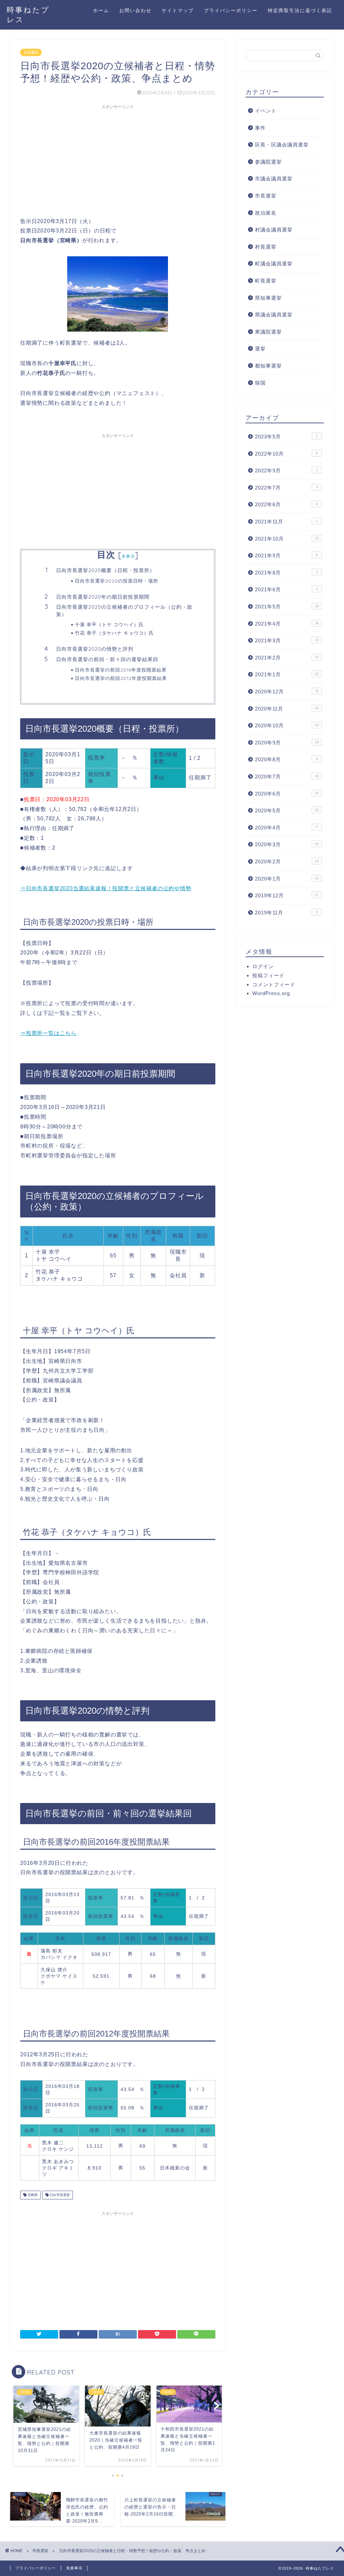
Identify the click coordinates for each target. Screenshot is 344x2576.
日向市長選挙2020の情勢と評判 (95, 649)
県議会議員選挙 (274, 315)
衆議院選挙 (268, 332)
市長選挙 (31, 52)
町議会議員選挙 (274, 264)
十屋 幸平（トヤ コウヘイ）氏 (109, 624)
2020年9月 (287, 743)
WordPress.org (271, 993)
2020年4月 (287, 828)
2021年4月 (287, 624)
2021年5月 (287, 607)
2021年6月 (286, 589)
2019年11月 (286, 913)
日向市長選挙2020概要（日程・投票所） (105, 570)
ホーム (101, 10)
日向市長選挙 (59, 2195)
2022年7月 (286, 488)
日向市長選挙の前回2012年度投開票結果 (121, 678)
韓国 (260, 383)
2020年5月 (287, 810)
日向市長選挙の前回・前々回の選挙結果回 (107, 659)
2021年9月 (286, 555)
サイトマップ (178, 10)
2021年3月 (287, 640)
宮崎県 (32, 2195)
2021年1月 (287, 674)
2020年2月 (287, 862)
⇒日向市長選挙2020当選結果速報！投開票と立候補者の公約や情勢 (106, 888)
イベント (266, 111)
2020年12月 (287, 692)
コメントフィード (274, 984)
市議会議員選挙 (274, 179)
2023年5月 (286, 437)
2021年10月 (287, 539)
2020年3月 (287, 844)
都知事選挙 (268, 366)
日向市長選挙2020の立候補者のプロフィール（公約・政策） (124, 611)
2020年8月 (286, 759)
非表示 (128, 556)
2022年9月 (286, 470)
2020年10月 (287, 725)
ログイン (263, 966)
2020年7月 (287, 777)
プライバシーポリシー (231, 10)
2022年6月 (286, 504)
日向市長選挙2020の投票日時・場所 (117, 581)
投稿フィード (268, 975)
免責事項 (74, 2568)
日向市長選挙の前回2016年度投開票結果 (121, 670)
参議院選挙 (268, 162)
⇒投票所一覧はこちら (48, 1033)
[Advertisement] (118, 160)
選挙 (260, 349)
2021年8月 (286, 573)
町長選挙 (266, 281)
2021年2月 (287, 658)
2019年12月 (287, 895)
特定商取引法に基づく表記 (300, 10)
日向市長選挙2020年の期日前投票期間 (103, 597)
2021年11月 (286, 522)
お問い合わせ (135, 10)
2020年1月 (287, 879)
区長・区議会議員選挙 (282, 145)
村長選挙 (266, 247)
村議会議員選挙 (274, 230)
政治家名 (266, 213)
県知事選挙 (268, 298)
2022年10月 (286, 454)
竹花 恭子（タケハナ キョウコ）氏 (114, 633)
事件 (260, 128)
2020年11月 (287, 709)
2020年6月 (287, 794)
